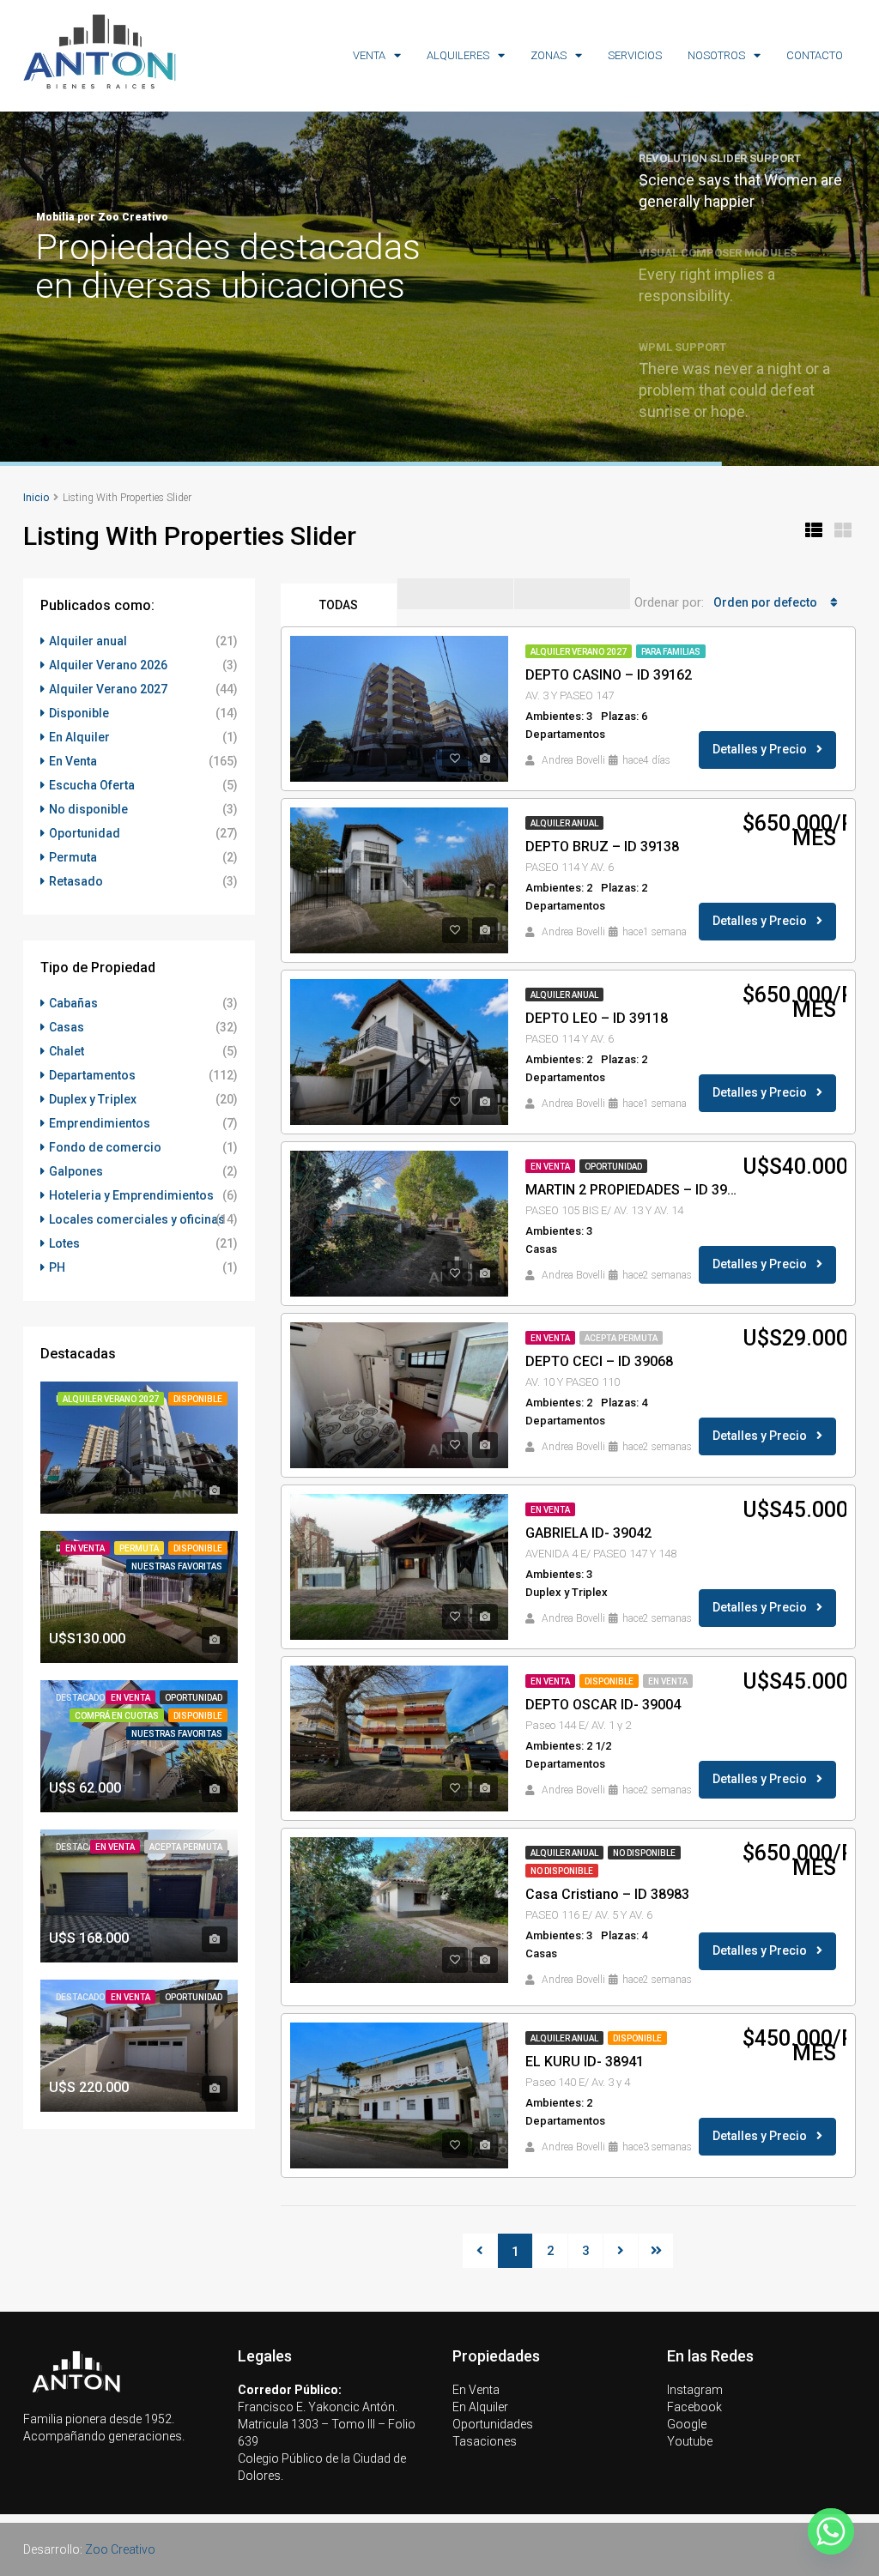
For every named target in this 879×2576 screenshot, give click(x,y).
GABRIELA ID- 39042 (588, 1533)
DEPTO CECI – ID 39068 (599, 1361)
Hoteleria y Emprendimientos (131, 1195)
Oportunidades (493, 2424)
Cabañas (73, 1003)
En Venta (550, 1167)
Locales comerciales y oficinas (137, 1219)
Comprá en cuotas (117, 1716)
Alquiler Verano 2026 (108, 665)
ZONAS (549, 55)
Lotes (64, 1243)
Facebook (694, 2407)
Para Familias (671, 652)
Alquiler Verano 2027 (579, 652)
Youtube (690, 2441)
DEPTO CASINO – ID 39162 (609, 675)
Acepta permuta (621, 1338)
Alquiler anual (564, 823)
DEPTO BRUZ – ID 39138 (602, 847)
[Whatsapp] (831, 2531)
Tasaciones (485, 2441)
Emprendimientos (100, 1123)
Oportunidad (613, 1167)
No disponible (644, 1853)
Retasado (76, 881)
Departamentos (92, 1075)
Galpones (76, 1171)
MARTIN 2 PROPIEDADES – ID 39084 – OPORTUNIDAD (634, 1190)
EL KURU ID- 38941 (585, 2062)
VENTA (369, 55)
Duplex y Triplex (93, 1099)
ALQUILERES (458, 55)
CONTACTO (815, 55)
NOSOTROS (716, 55)
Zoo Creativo (120, 2549)
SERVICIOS (635, 55)
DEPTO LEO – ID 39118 (597, 1018)
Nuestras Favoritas (177, 1566)
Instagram (695, 2390)
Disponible (609, 1681)
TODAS (339, 605)
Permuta (73, 857)
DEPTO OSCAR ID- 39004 (603, 1705)
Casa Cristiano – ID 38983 (607, 1894)
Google (687, 2424)
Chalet (67, 1051)
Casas (67, 1027)
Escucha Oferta (92, 785)
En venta (668, 1681)
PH (57, 1267)
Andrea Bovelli (573, 760)
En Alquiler (79, 737)
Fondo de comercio (105, 1147)
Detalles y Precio (761, 749)
